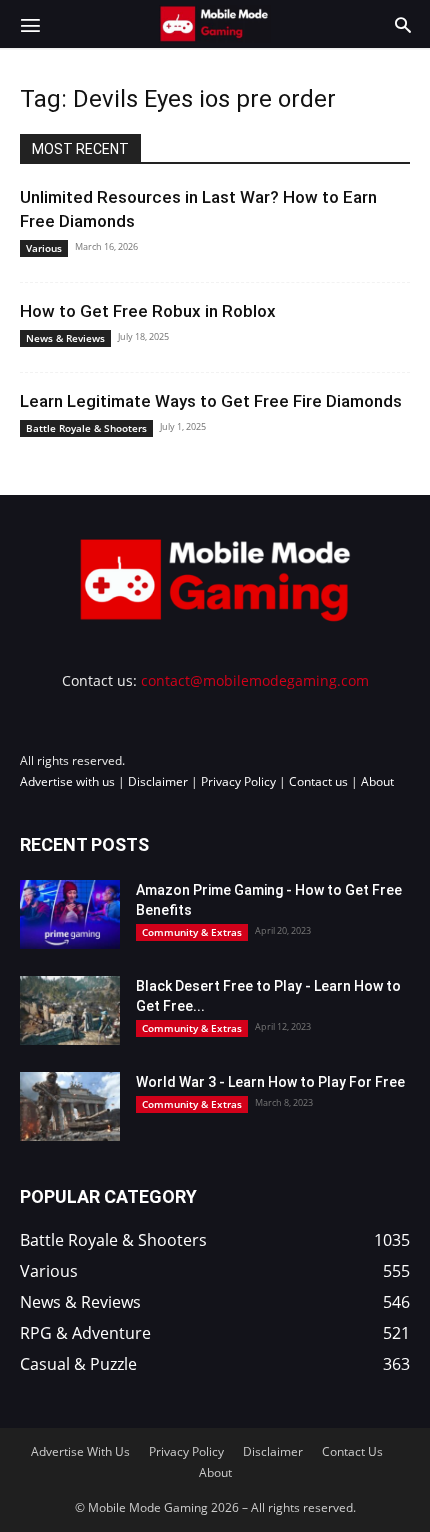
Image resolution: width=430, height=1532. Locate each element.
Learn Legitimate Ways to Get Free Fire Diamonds (211, 401)
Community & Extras (192, 932)
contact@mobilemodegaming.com (255, 680)
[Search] (403, 24)
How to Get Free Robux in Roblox (148, 311)
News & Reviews (65, 338)
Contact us (318, 781)
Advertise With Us (80, 1451)
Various (44, 248)
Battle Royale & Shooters (86, 428)
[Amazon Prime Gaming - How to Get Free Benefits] (70, 914)
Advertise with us (67, 781)
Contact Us (352, 1451)
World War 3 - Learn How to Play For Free (270, 1082)
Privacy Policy (238, 781)
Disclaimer (158, 781)
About (377, 781)
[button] (30, 24)
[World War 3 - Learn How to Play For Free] (70, 1106)
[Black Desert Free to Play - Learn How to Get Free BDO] (70, 1010)
